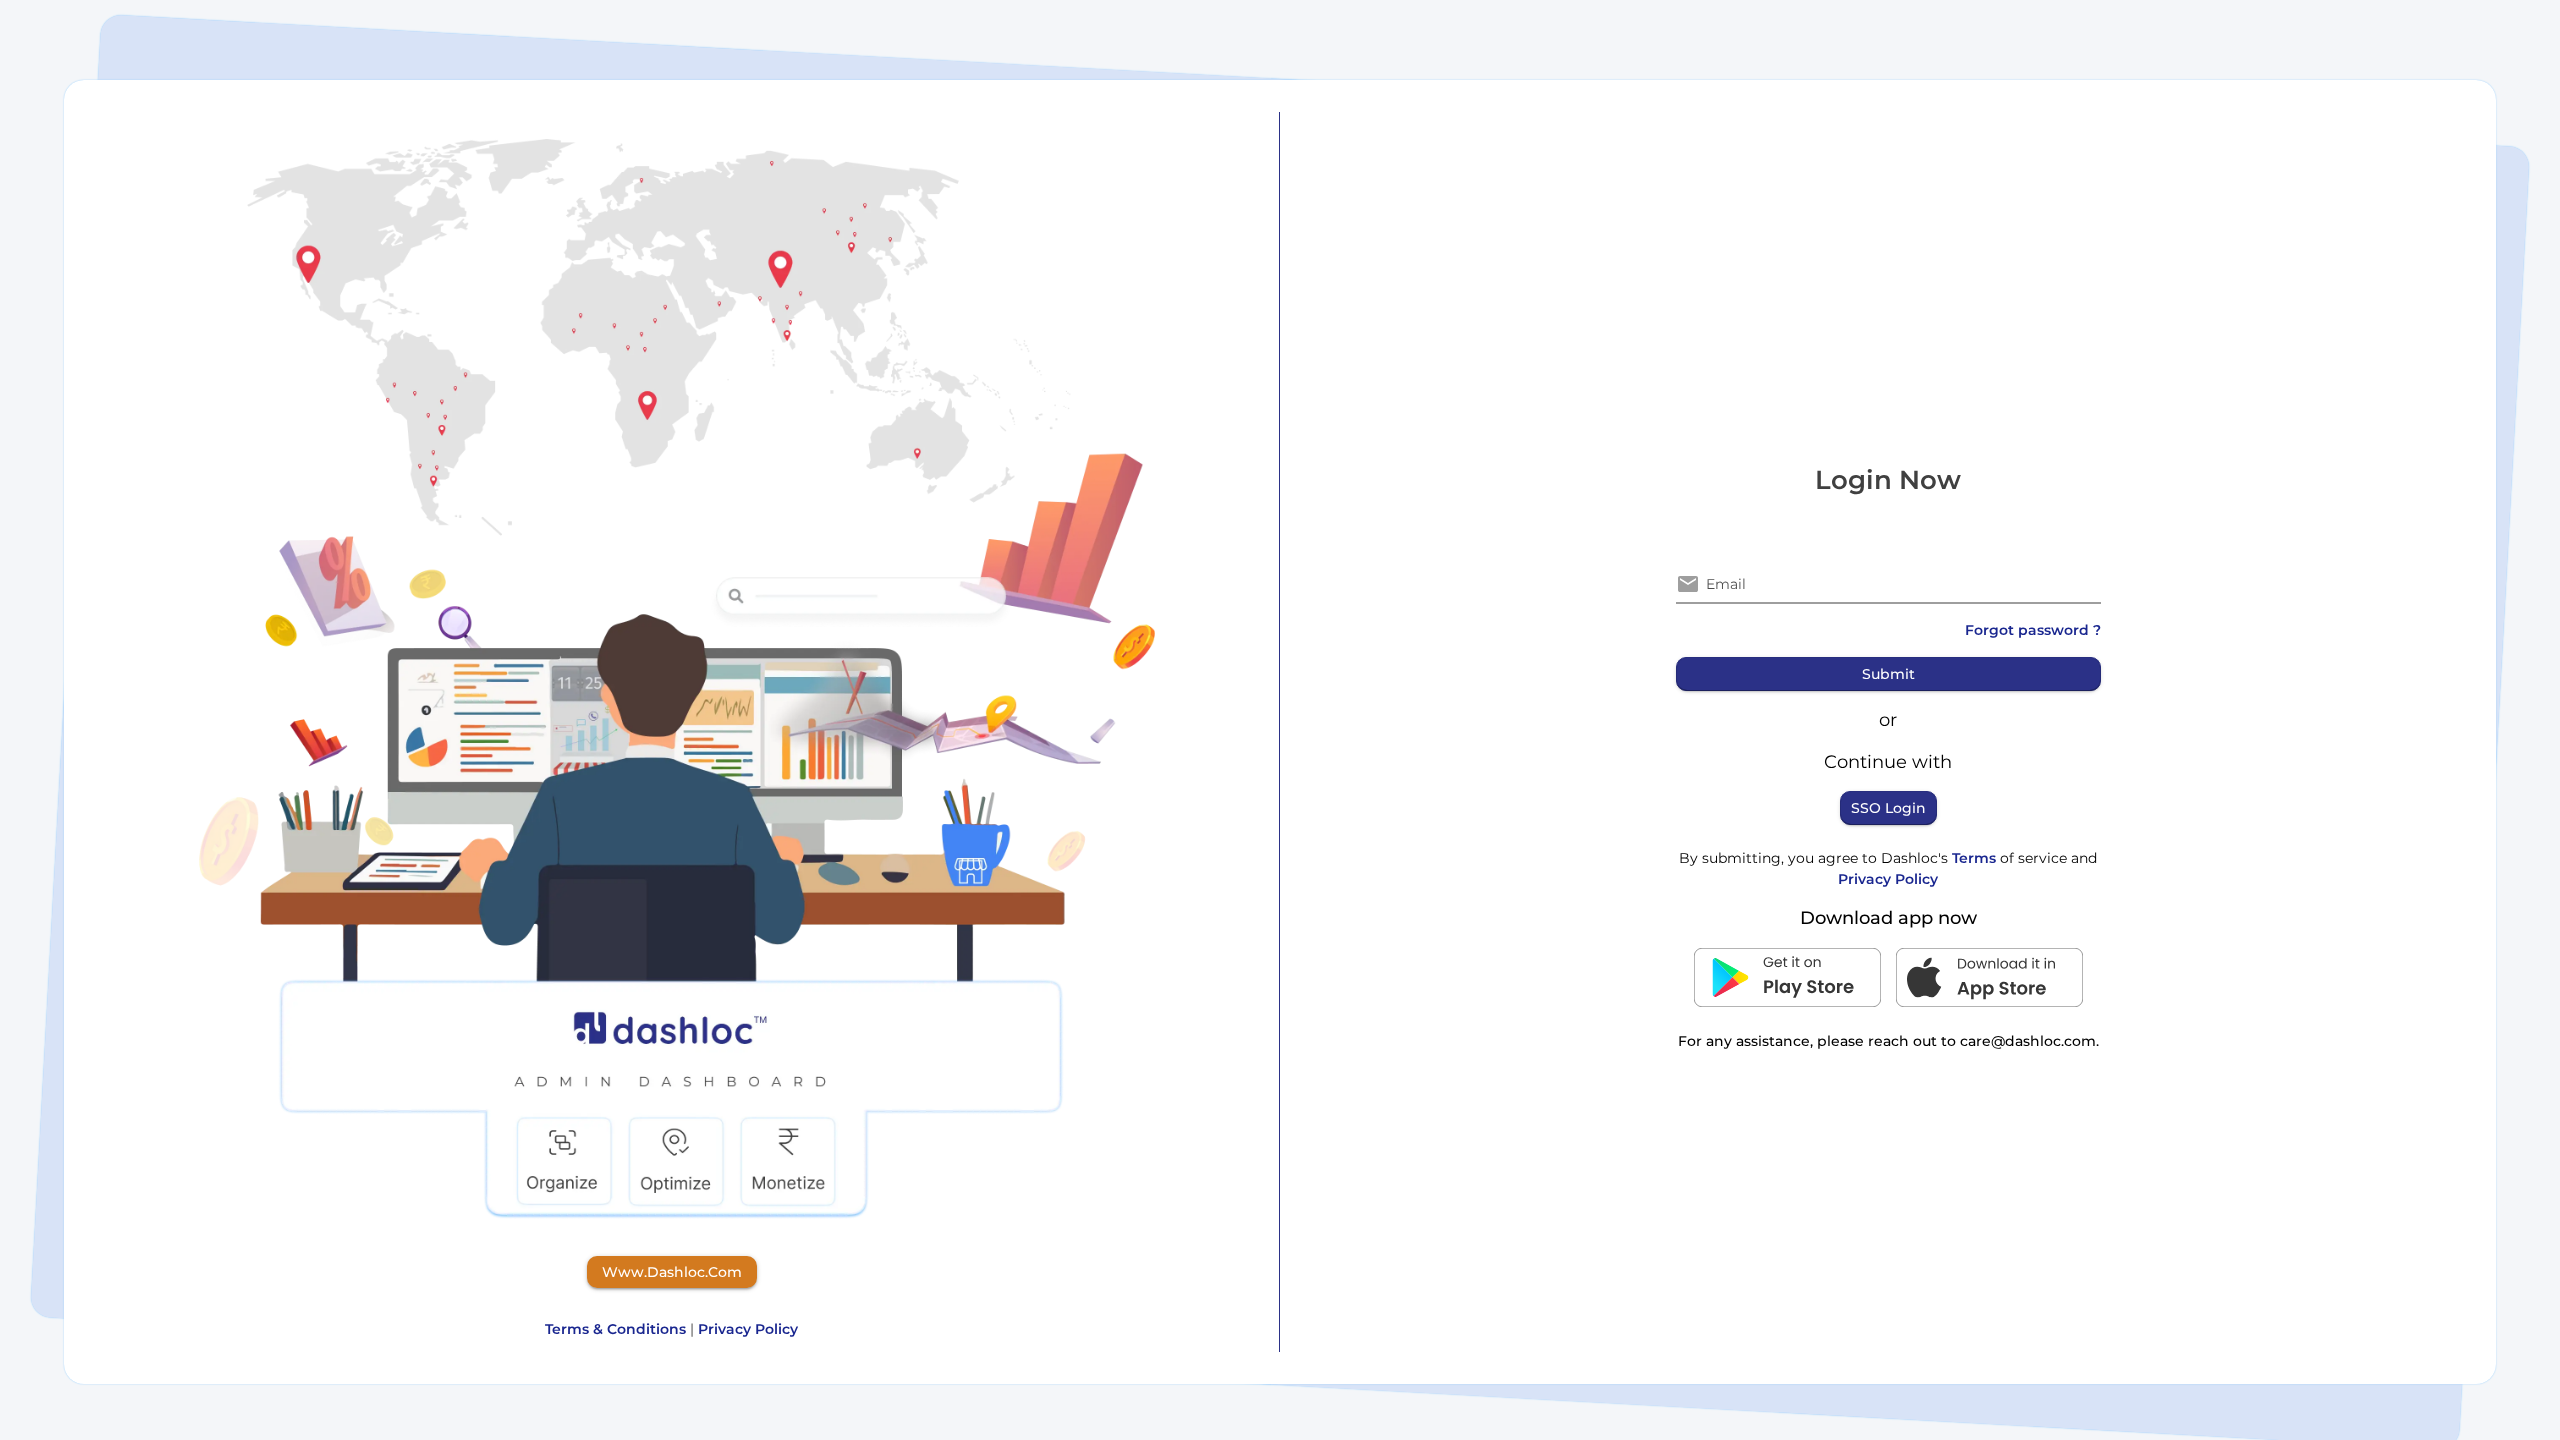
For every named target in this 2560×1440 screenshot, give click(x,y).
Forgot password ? (2033, 630)
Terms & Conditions (615, 1329)
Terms (1976, 858)
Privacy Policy (748, 1329)
